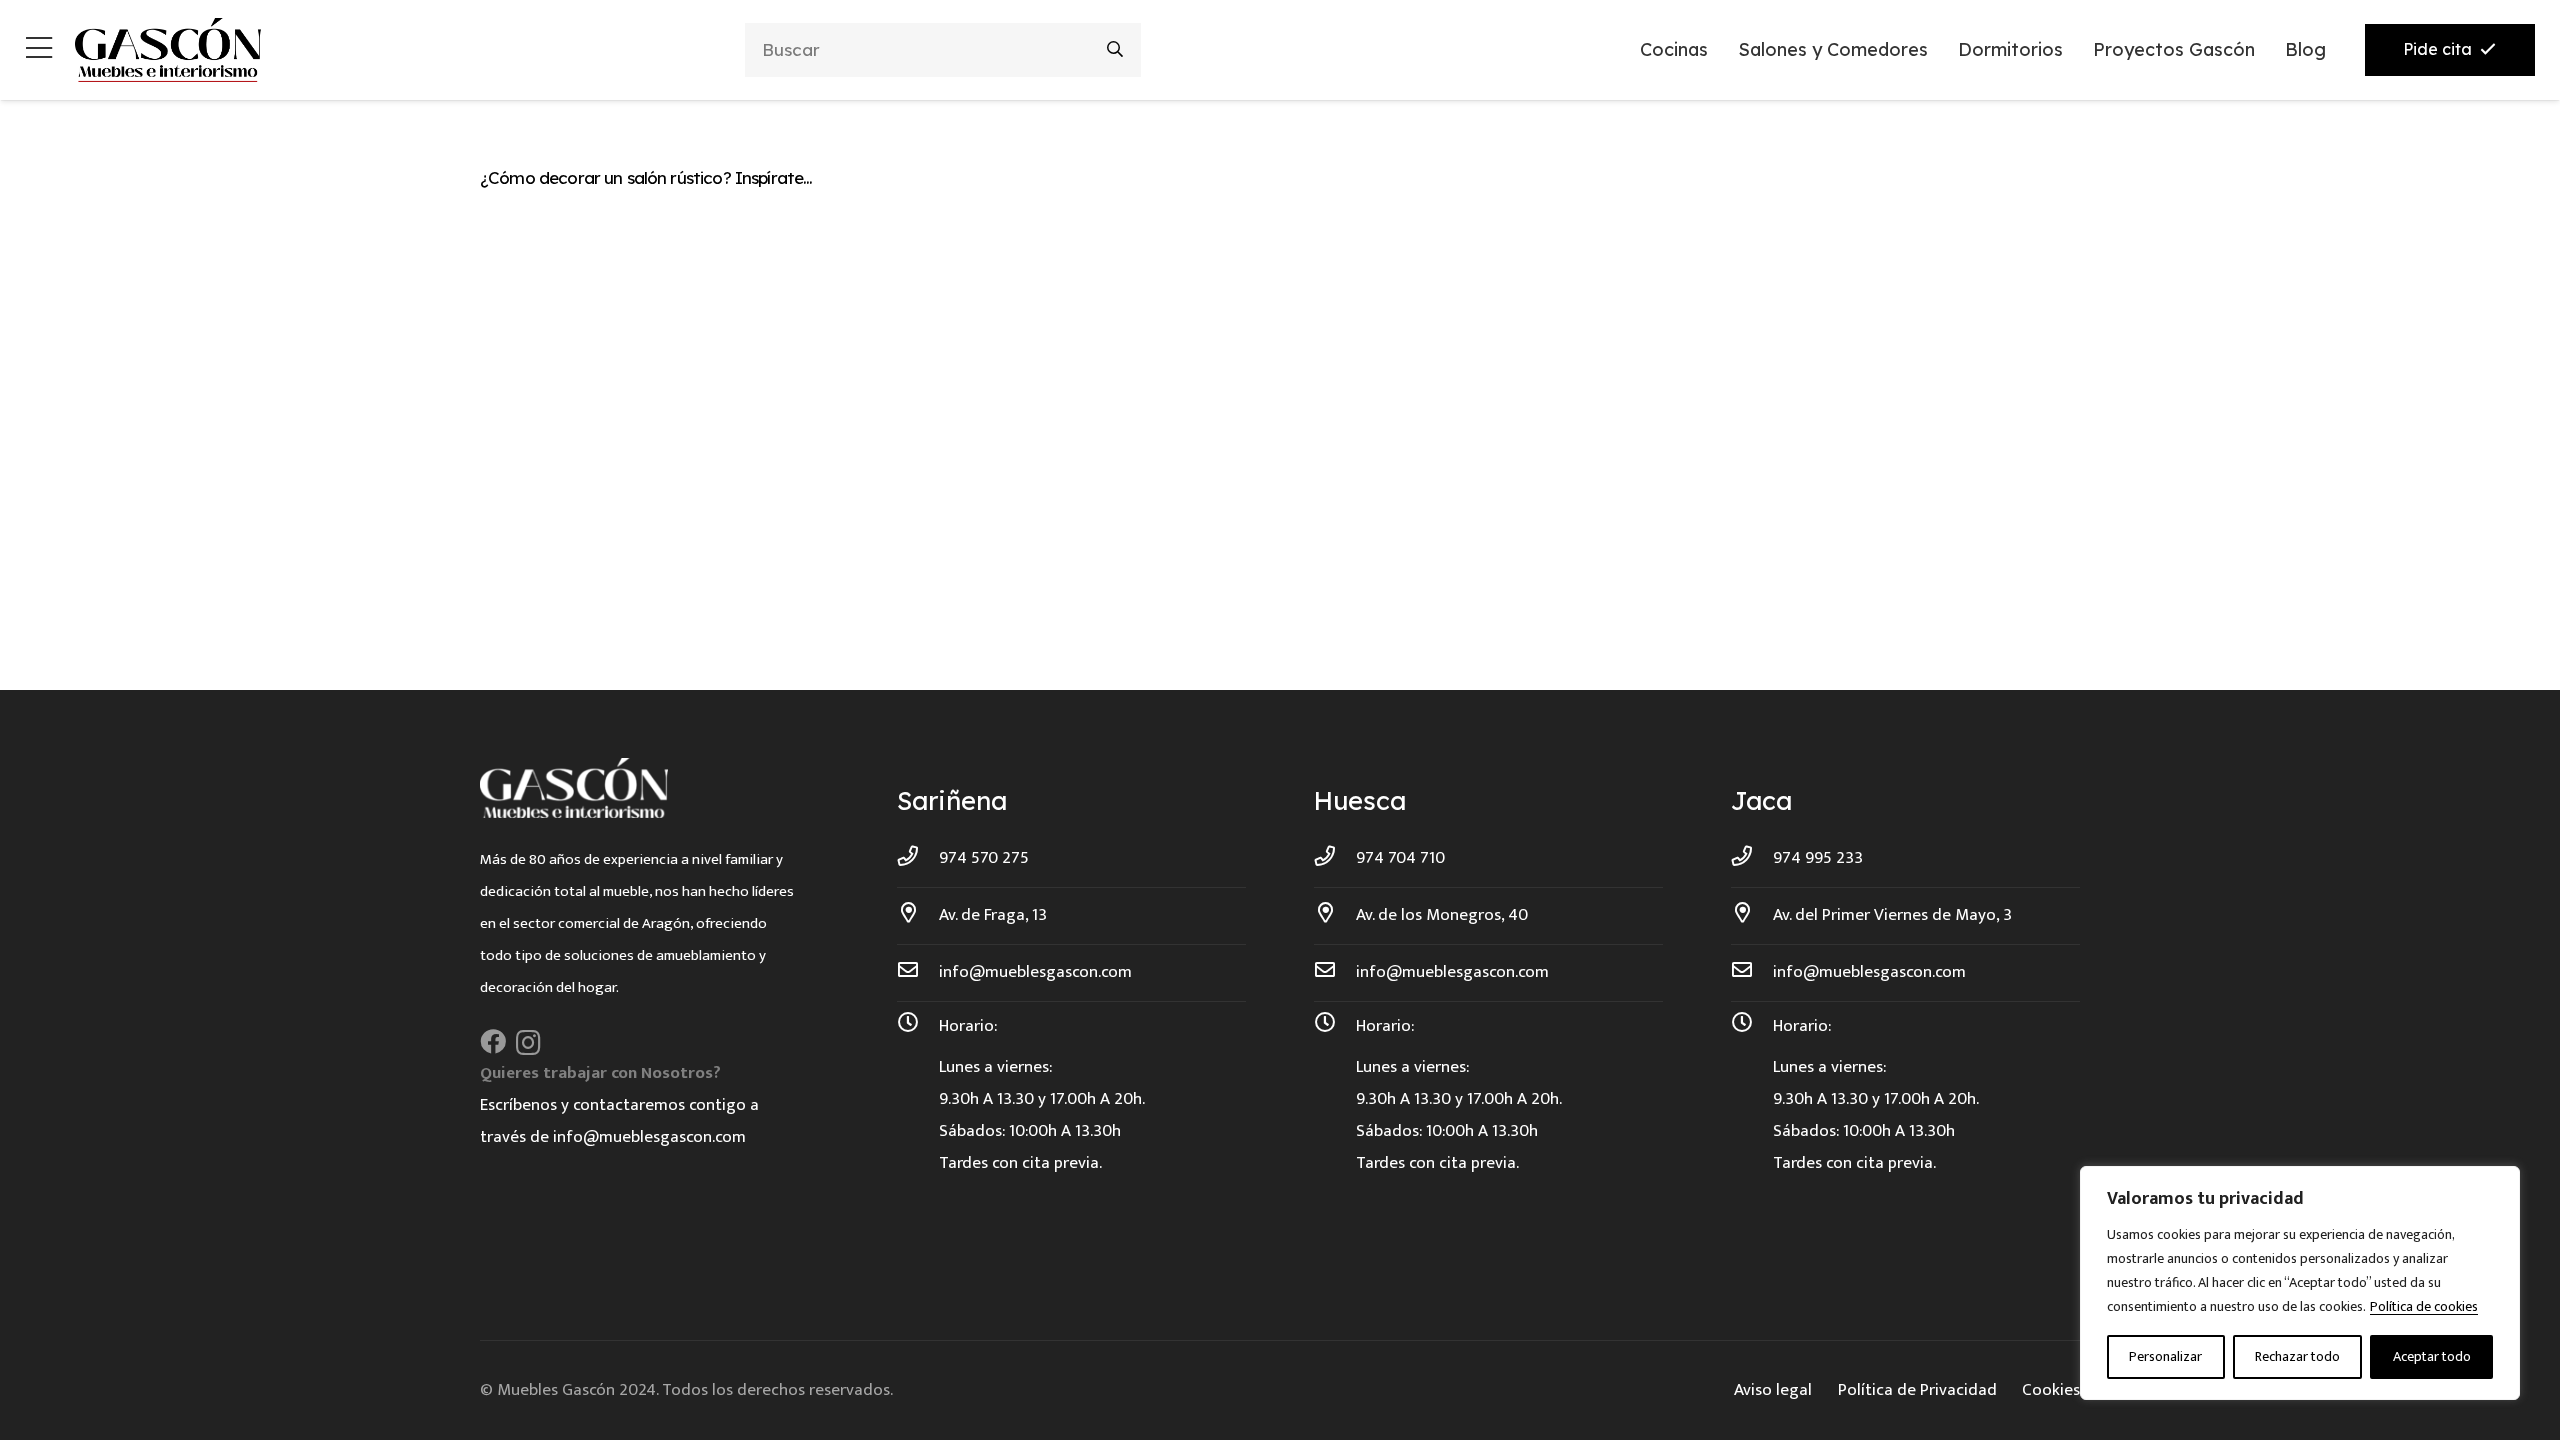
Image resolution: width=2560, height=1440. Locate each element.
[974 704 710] (1335, 858)
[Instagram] (528, 1043)
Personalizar (2165, 1356)
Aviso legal (1773, 1390)
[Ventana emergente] (39, 50)
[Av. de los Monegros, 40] (1335, 915)
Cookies (2051, 1390)
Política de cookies (2424, 1306)
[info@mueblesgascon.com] (918, 972)
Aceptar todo (2432, 1356)
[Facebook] (493, 1042)
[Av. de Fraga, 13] (918, 915)
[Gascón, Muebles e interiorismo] (167, 50)
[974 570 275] (918, 858)
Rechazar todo (2297, 1356)
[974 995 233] (1752, 858)
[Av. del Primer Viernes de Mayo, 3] (1752, 915)
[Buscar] (1115, 49)
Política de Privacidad (1917, 1390)
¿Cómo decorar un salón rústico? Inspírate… (646, 177)
